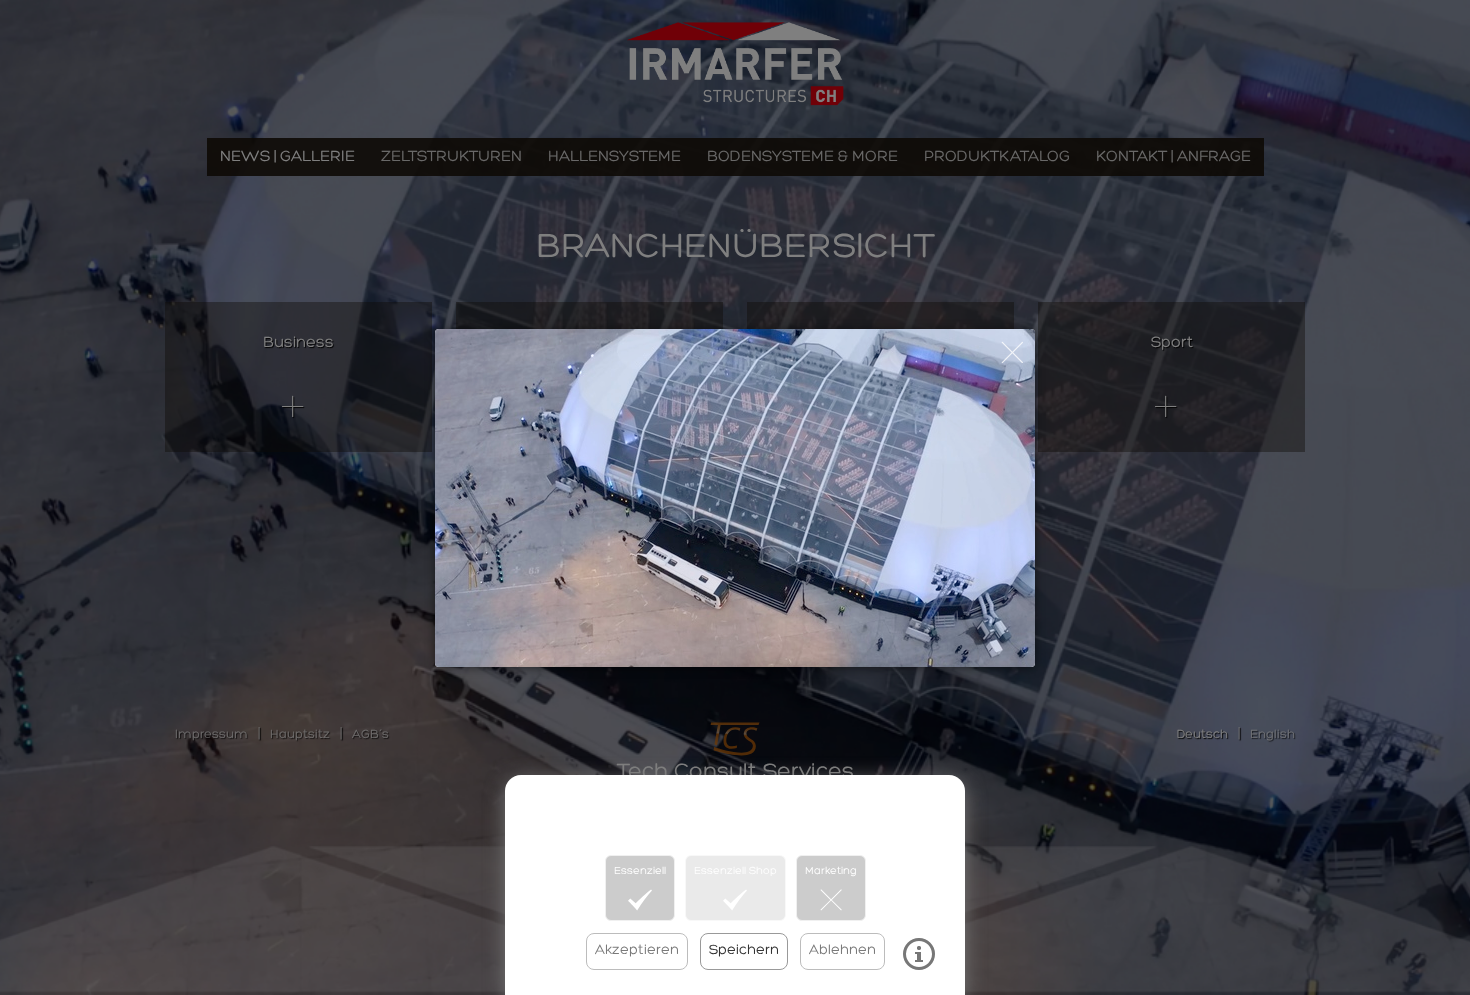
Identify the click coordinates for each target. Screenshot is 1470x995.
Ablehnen (842, 950)
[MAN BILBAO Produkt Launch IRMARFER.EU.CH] (735, 498)
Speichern (744, 950)
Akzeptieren (637, 950)
